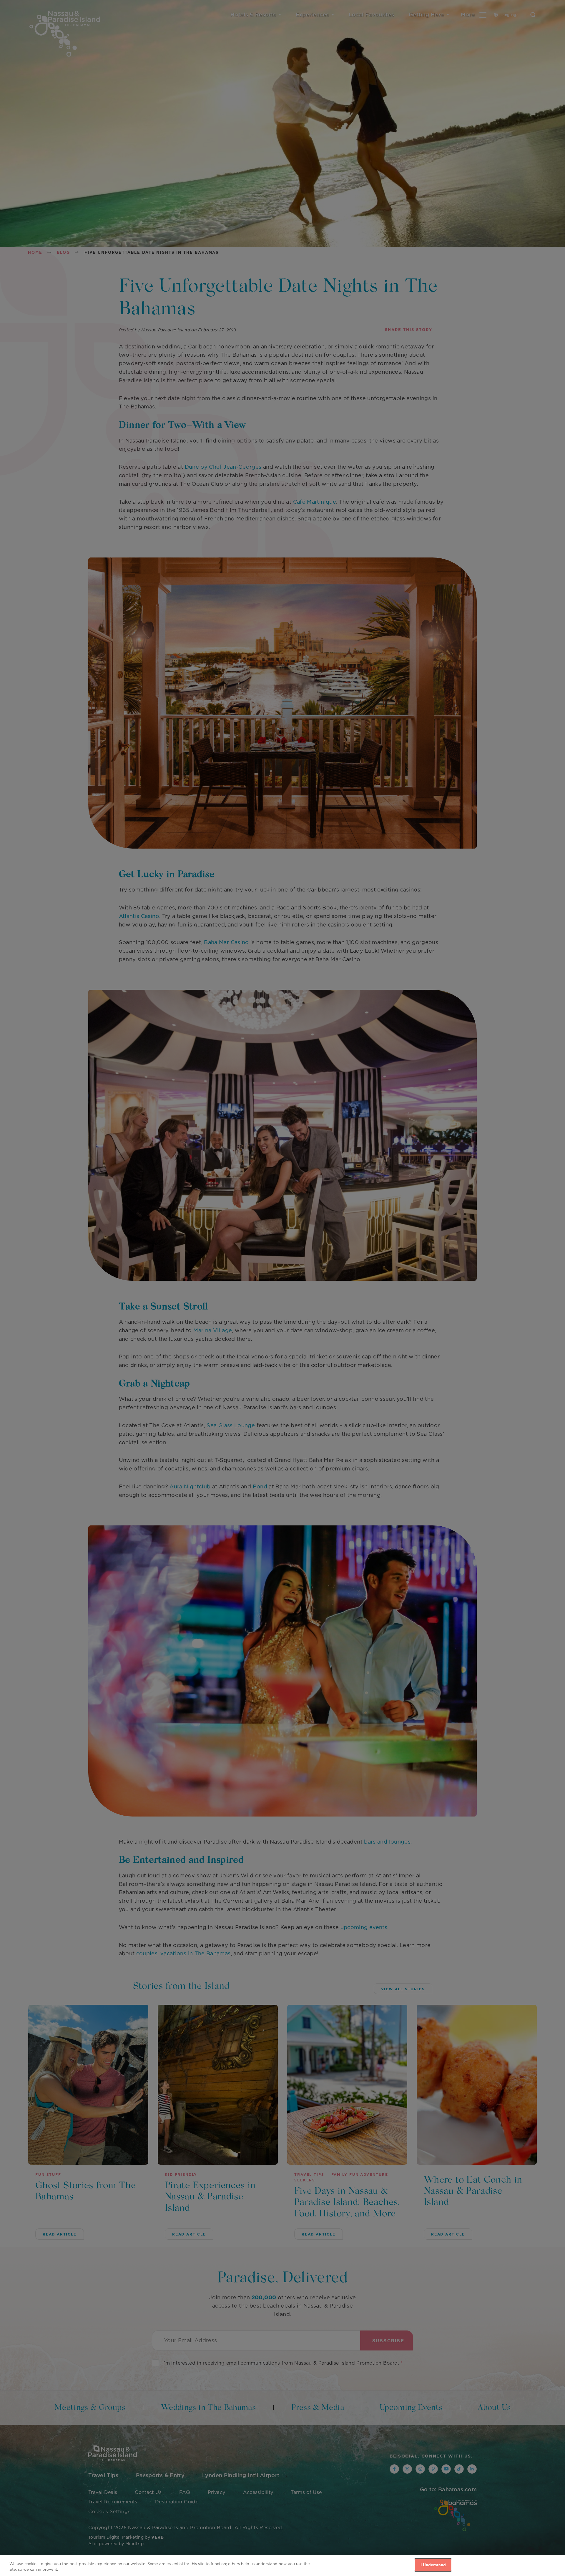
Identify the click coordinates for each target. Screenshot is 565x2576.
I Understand (433, 2565)
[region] (282, 2566)
